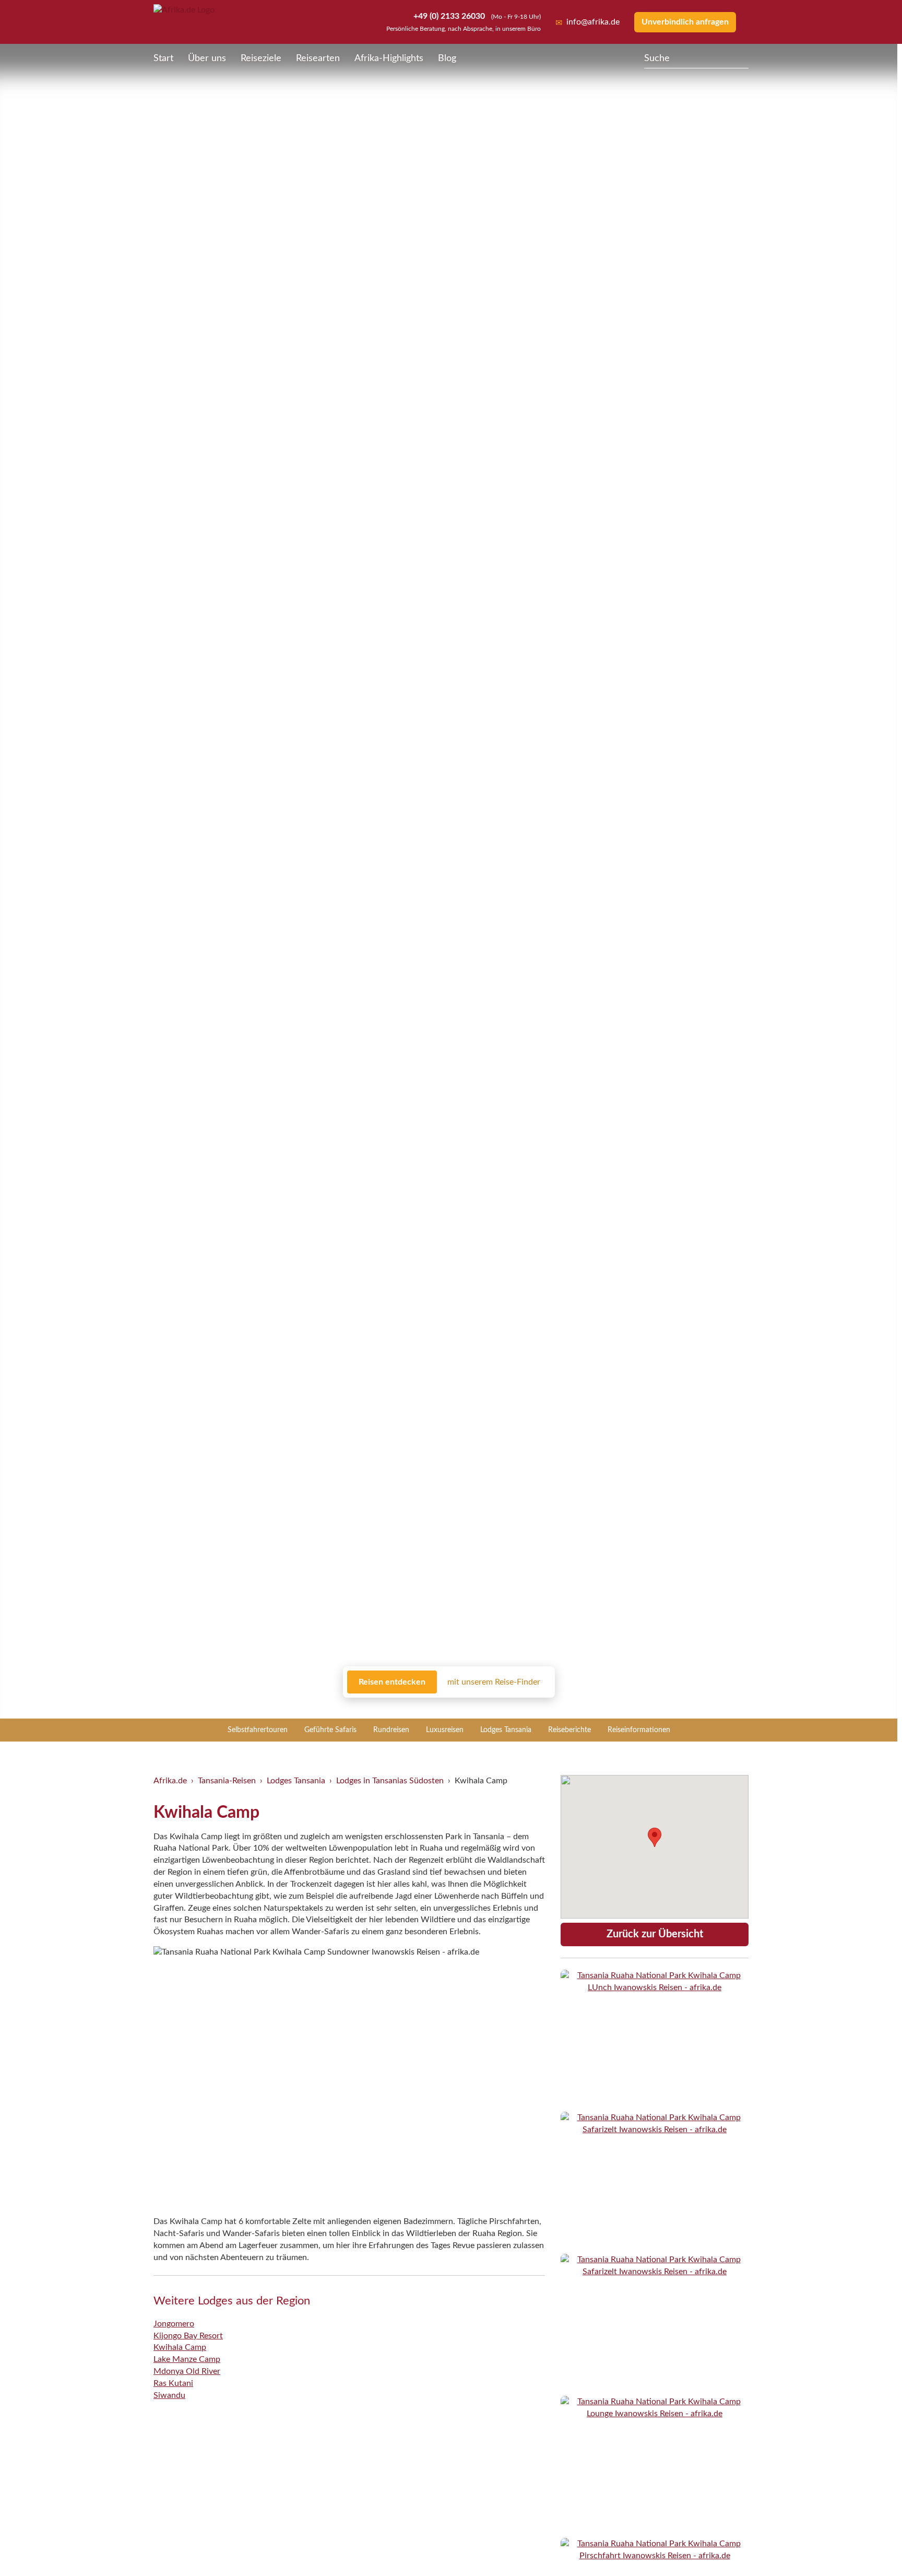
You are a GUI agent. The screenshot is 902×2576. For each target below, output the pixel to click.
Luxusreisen (445, 1730)
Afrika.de (170, 1781)
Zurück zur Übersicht (655, 1934)
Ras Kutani (173, 2383)
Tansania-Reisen (227, 1781)
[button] (869, 2546)
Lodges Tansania (506, 1730)
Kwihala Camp (180, 2347)
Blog (447, 58)
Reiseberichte (569, 1730)
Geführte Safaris (330, 1730)
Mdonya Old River (187, 2371)
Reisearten (318, 58)
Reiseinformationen (639, 1730)
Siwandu (169, 2395)
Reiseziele (261, 58)
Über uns (207, 58)
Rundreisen (391, 1730)
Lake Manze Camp (187, 2359)
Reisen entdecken (392, 1682)
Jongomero (174, 2324)
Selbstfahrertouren (258, 1730)
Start (163, 58)
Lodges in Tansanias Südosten (390, 1781)
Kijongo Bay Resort (188, 2336)
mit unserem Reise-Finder (494, 1682)
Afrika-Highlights (389, 58)
